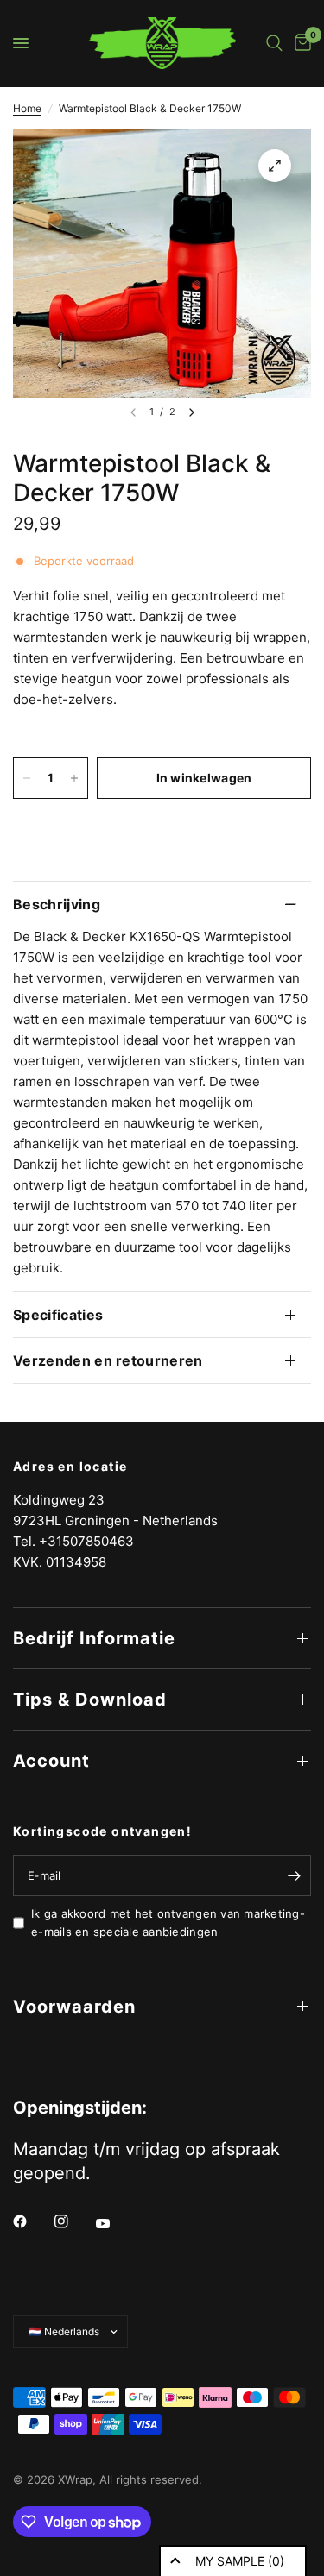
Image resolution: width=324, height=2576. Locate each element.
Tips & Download (90, 1700)
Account (51, 1761)
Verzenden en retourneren (108, 1360)
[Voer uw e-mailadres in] (294, 1875)
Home (27, 108)
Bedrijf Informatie (94, 1638)
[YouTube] (115, 2223)
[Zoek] (274, 43)
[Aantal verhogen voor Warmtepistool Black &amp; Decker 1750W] (74, 778)
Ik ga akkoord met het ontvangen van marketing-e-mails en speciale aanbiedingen (168, 1923)
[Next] (192, 412)
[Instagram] (73, 2221)
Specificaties (58, 1315)
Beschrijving (57, 904)
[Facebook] (32, 2221)
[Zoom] (275, 166)
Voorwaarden (74, 2007)
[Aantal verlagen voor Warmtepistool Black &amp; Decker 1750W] (27, 778)
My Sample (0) (240, 2561)
